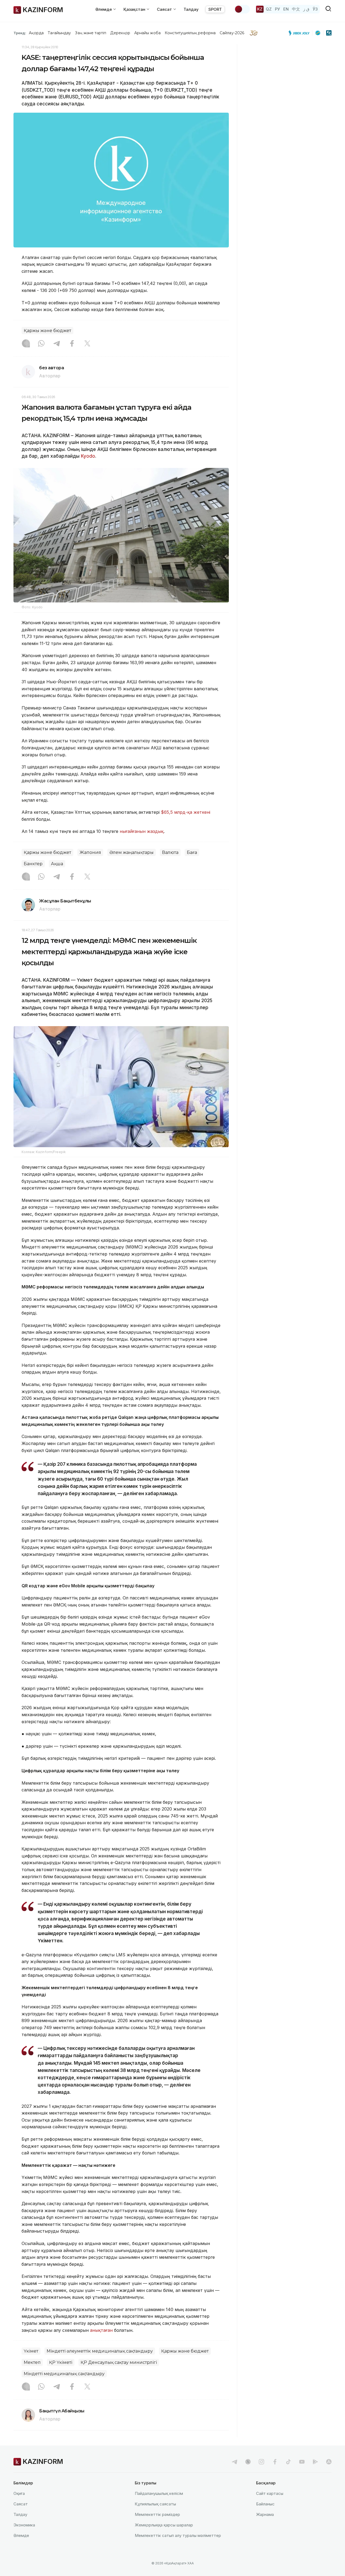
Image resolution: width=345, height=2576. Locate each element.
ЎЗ (315, 9)
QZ (269, 9)
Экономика (24, 2525)
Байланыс (265, 2504)
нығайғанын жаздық (142, 831)
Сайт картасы (270, 2493)
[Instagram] (26, 344)
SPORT (215, 9)
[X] (87, 344)
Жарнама (265, 2514)
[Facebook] (72, 344)
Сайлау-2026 (232, 33)
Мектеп (32, 2362)
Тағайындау (59, 33)
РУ (277, 9)
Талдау (191, 9)
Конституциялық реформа (190, 33)
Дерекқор (120, 33)
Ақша (57, 864)
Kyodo (88, 456)
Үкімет (31, 2351)
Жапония (90, 852)
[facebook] (275, 2462)
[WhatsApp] (41, 344)
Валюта (170, 852)
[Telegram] (57, 344)
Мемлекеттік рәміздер (157, 2514)
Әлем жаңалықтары (132, 852)
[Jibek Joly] (301, 33)
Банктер (33, 864)
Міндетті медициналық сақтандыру (64, 2374)
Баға (192, 852)
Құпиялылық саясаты (155, 2504)
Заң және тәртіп (91, 33)
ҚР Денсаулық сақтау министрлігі (119, 2362)
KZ (260, 9)
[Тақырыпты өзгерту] (242, 9)
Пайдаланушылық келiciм (159, 2493)
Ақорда (36, 33)
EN (286, 9)
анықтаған (101, 2330)
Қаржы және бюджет (47, 331)
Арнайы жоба (147, 33)
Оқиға (19, 2493)
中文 (296, 9)
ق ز (306, 9)
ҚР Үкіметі (61, 2362)
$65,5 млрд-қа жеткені (186, 812)
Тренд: (20, 33)
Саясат (21, 2504)
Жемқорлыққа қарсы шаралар (164, 2525)
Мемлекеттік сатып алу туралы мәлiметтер (178, 2535)
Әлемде (21, 2535)
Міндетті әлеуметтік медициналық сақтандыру (100, 2351)
